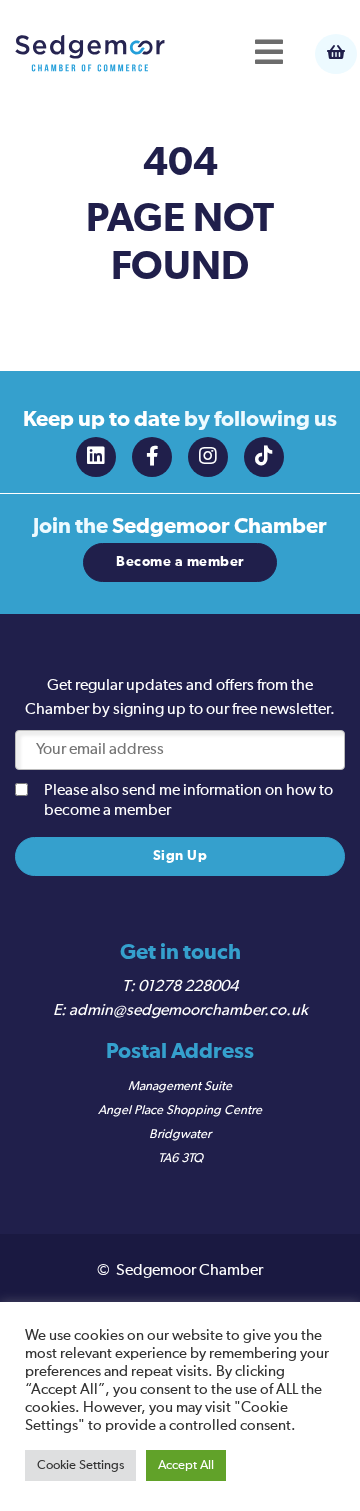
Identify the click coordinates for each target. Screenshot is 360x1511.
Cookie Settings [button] (80, 1465)
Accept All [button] (186, 1465)
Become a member (180, 562)
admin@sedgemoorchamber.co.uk (188, 1011)
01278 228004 (188, 987)
